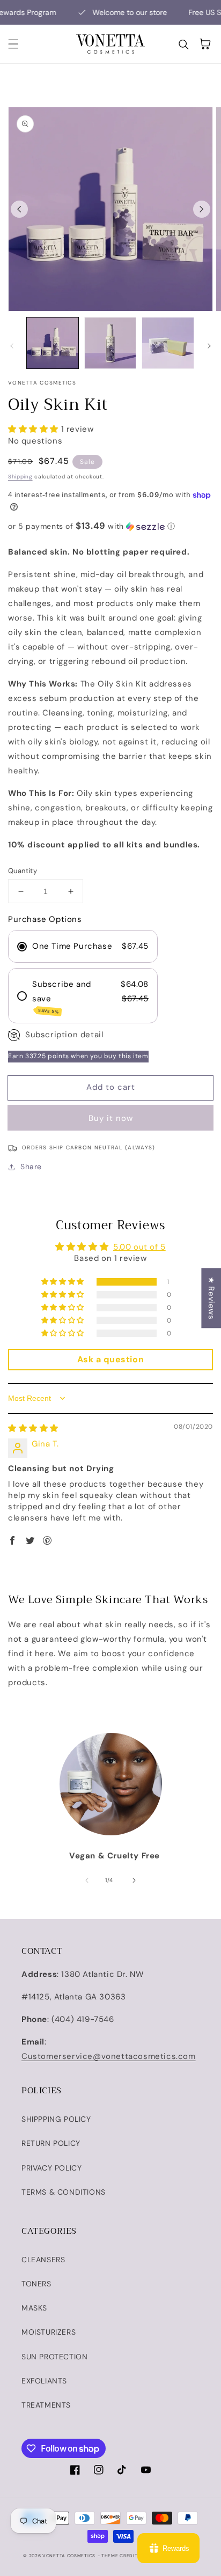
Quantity (23, 871)
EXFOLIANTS (44, 2381)
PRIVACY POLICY (51, 2168)
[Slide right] (202, 209)
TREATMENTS (46, 2405)
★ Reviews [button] (211, 1298)
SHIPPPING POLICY (56, 2119)
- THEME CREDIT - (120, 2556)
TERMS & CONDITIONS (64, 2192)
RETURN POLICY (51, 2143)
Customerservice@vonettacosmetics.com (109, 2056)
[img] (33, 1428)
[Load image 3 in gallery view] (168, 343)
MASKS (34, 2308)
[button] (13, 44)
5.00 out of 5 (139, 1247)
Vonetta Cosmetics (69, 2556)
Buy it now (111, 1118)
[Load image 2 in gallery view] (110, 343)
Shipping (20, 477)
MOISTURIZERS (49, 2332)
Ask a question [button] (110, 1359)
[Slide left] (19, 209)
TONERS (36, 2284)
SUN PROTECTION (54, 2357)
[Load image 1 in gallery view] (53, 343)
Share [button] (31, 1167)
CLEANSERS (43, 2260)
